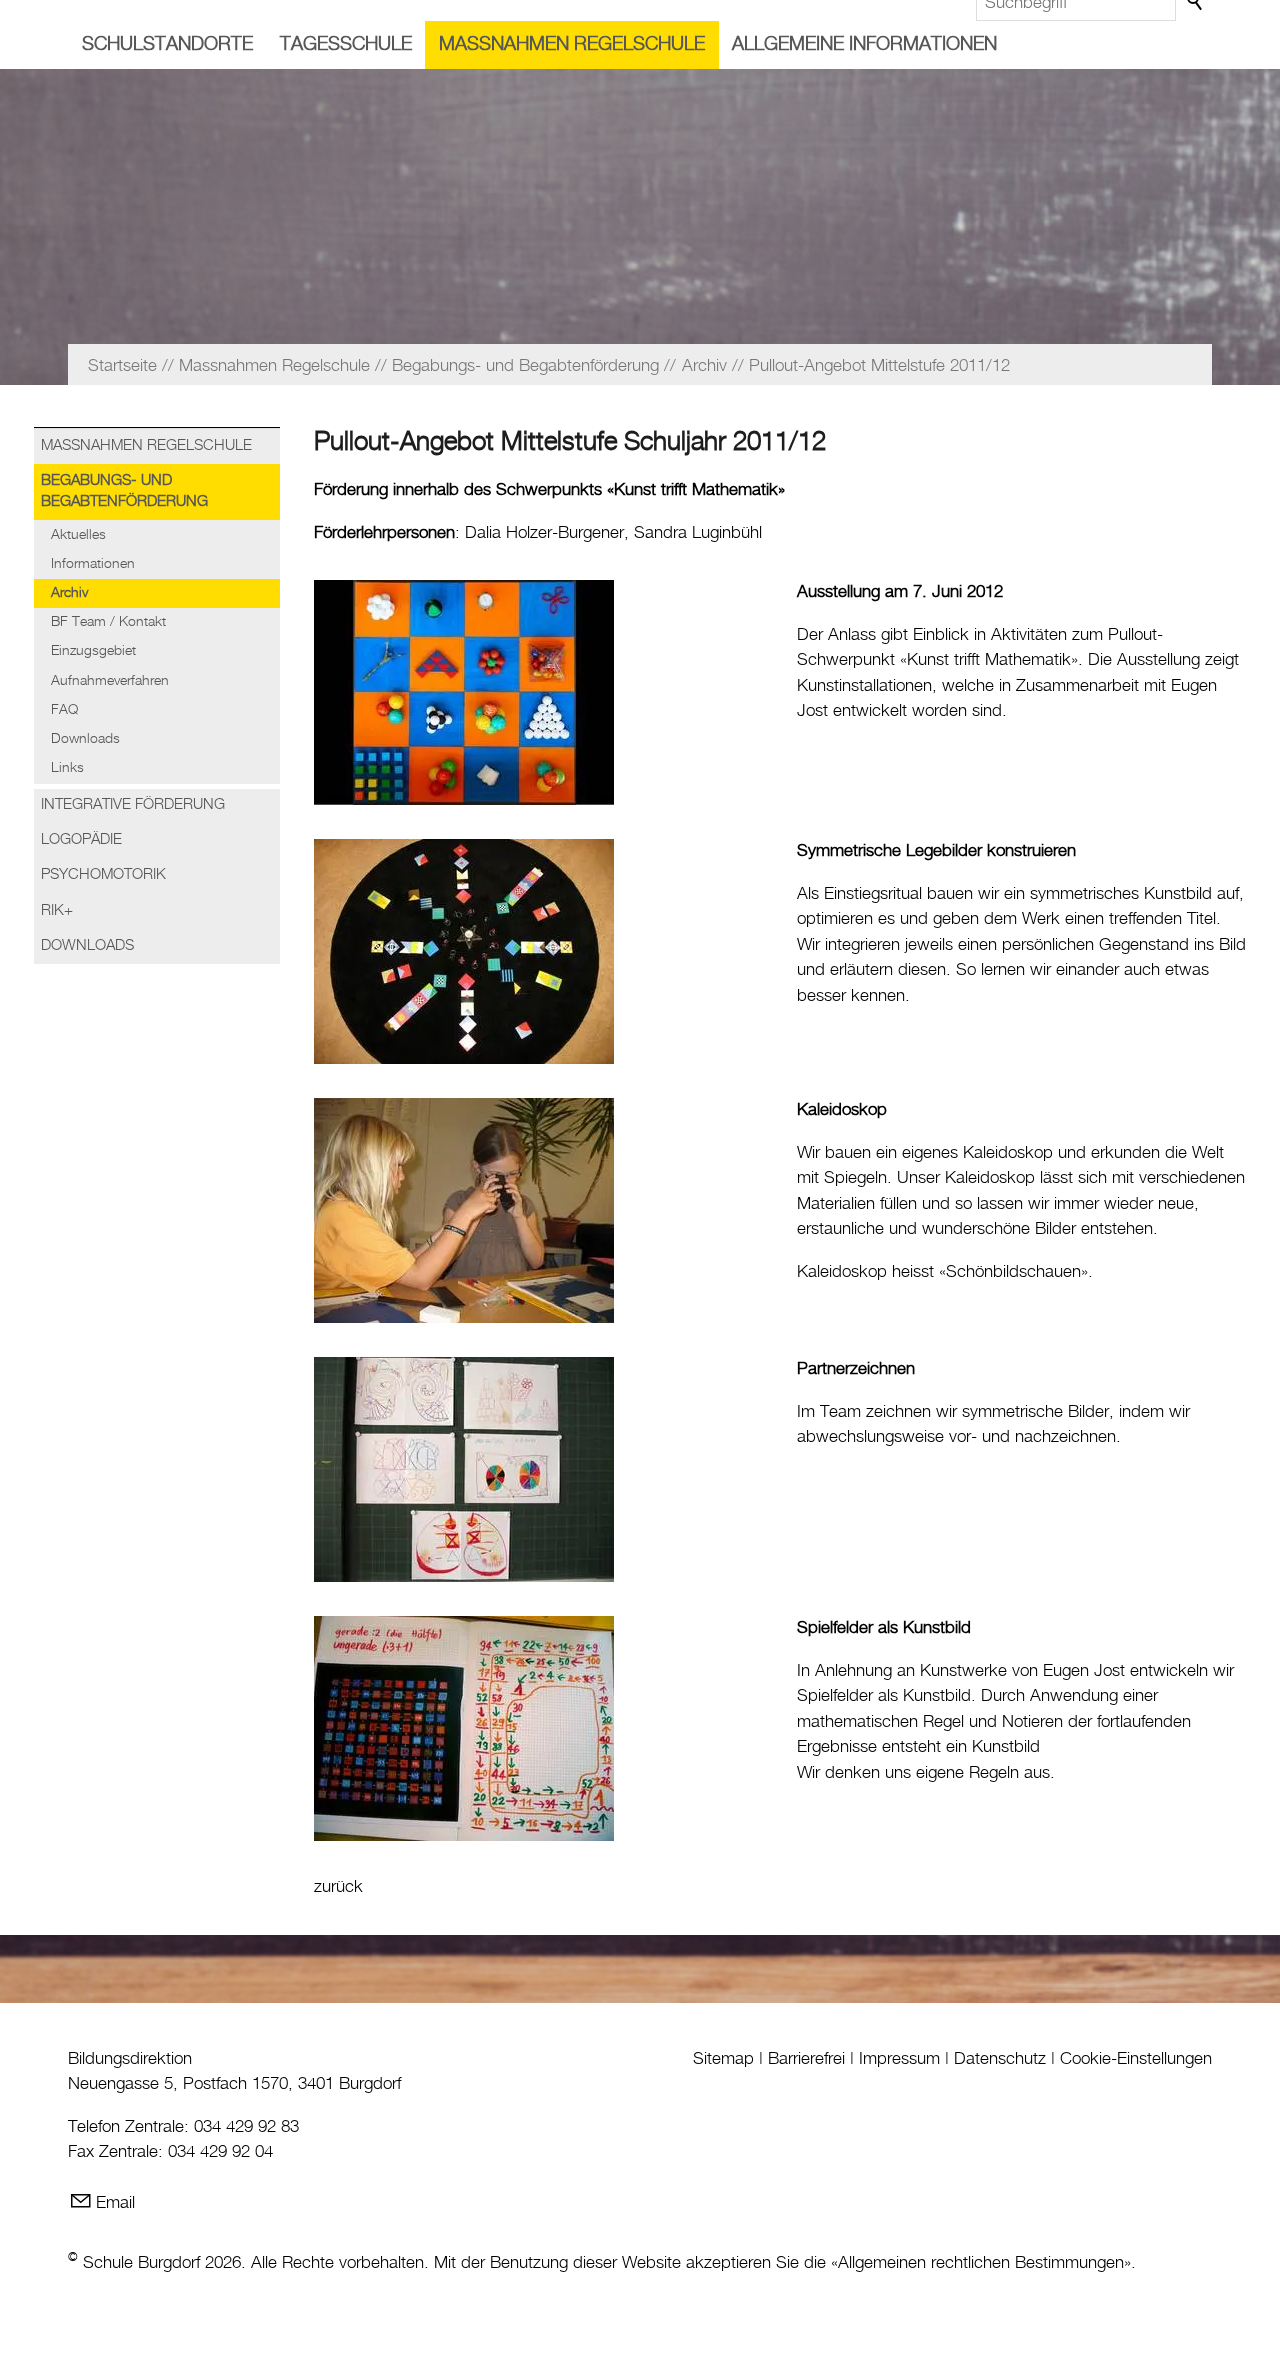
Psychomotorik (103, 875)
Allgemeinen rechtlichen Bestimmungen (981, 2263)
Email (115, 2203)
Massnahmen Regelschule (572, 44)
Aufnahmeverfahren (110, 681)
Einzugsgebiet (93, 651)
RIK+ (57, 911)
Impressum (899, 2059)
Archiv (69, 593)
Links (67, 768)
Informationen (93, 564)
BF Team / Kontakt (108, 622)
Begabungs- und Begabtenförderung (124, 491)
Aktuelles (78, 535)
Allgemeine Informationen (864, 44)
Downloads (85, 739)
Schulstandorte (167, 44)
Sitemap (723, 2059)
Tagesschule (346, 44)
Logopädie (81, 840)
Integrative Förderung (133, 805)
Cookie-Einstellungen (1136, 2059)
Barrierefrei (806, 2059)
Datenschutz (1000, 2059)
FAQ (64, 710)
